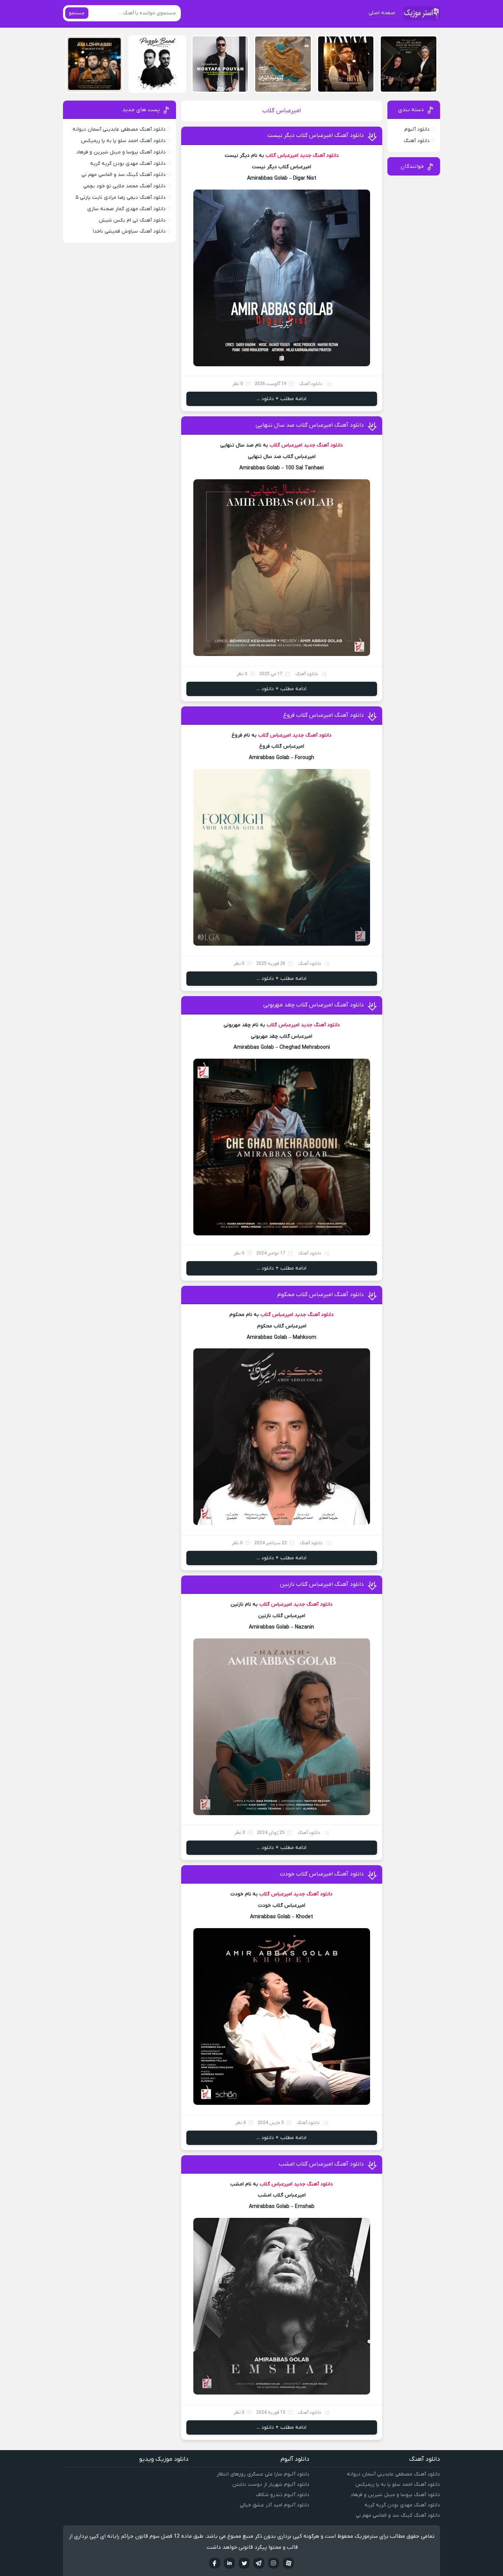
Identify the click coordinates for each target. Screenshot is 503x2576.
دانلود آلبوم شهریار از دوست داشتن (271, 2485)
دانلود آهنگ (311, 384)
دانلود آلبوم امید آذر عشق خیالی (275, 2505)
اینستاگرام (274, 2563)
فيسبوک (215, 2563)
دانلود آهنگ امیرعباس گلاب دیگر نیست (316, 135)
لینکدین (229, 2563)
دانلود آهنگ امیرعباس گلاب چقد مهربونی (314, 1005)
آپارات (288, 2563)
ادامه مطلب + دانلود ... (282, 399)
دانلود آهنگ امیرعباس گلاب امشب (321, 2164)
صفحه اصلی (382, 13)
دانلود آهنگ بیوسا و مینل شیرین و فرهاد (121, 152)
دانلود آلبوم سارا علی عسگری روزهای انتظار (263, 2474)
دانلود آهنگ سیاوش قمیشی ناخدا (129, 231)
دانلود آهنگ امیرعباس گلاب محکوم (321, 1295)
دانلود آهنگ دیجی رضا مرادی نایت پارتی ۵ (121, 197)
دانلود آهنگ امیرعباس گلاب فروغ (323, 715)
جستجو (77, 13)
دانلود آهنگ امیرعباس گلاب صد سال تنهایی (310, 425)
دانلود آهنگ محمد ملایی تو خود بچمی (124, 186)
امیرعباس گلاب (282, 156)
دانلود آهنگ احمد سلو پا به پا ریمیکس (123, 141)
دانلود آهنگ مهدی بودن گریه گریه (128, 164)
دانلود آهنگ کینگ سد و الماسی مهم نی (124, 175)
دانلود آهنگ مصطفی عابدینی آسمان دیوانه (119, 129)
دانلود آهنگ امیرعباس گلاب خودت (322, 1874)
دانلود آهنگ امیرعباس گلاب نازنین (322, 1584)
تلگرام (259, 2563)
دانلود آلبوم (417, 129)
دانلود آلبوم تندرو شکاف (283, 2495)
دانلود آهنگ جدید (319, 156)
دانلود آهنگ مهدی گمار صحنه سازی (126, 209)
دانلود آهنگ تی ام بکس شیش (132, 220)
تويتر (244, 2563)
